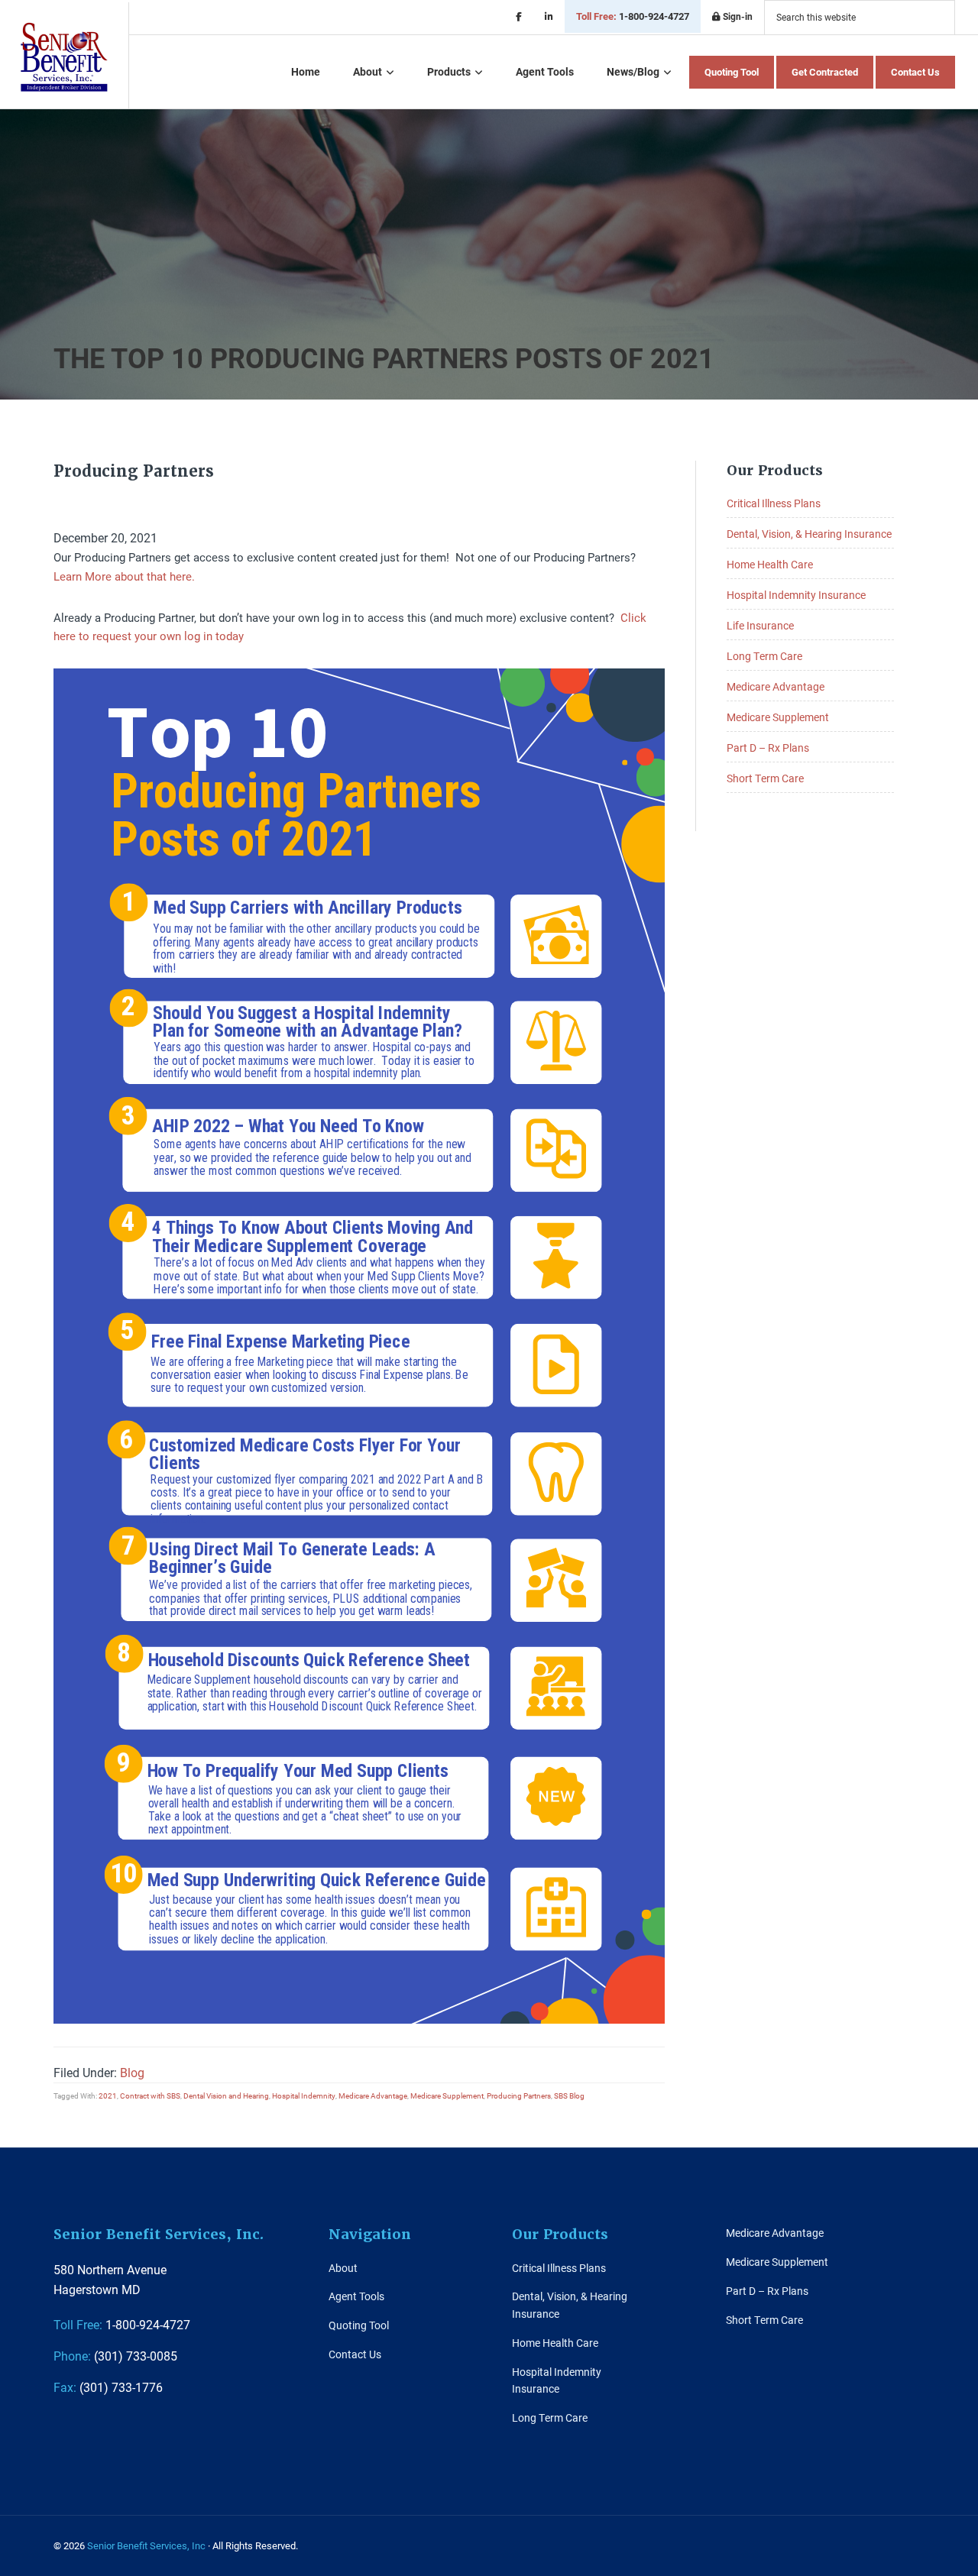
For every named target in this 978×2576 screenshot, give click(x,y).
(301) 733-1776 (108, 2387)
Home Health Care (770, 564)
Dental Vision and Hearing (226, 2095)
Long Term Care (764, 656)
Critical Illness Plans (774, 503)
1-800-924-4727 (633, 16)
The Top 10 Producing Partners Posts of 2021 (384, 358)
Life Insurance (760, 625)
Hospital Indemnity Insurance (796, 595)
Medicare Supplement (447, 2095)
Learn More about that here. (124, 576)
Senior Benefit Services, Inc (64, 57)
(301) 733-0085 (115, 2356)
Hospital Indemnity (304, 2095)
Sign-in (737, 16)
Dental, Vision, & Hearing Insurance (809, 534)
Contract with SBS (150, 2095)
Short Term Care (765, 778)
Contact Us (355, 2354)
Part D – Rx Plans (768, 748)
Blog (132, 2072)
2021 (108, 2095)
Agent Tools (356, 2296)
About (343, 2268)
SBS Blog (569, 2095)
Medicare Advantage (373, 2095)
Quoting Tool (359, 2325)
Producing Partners (519, 2095)
